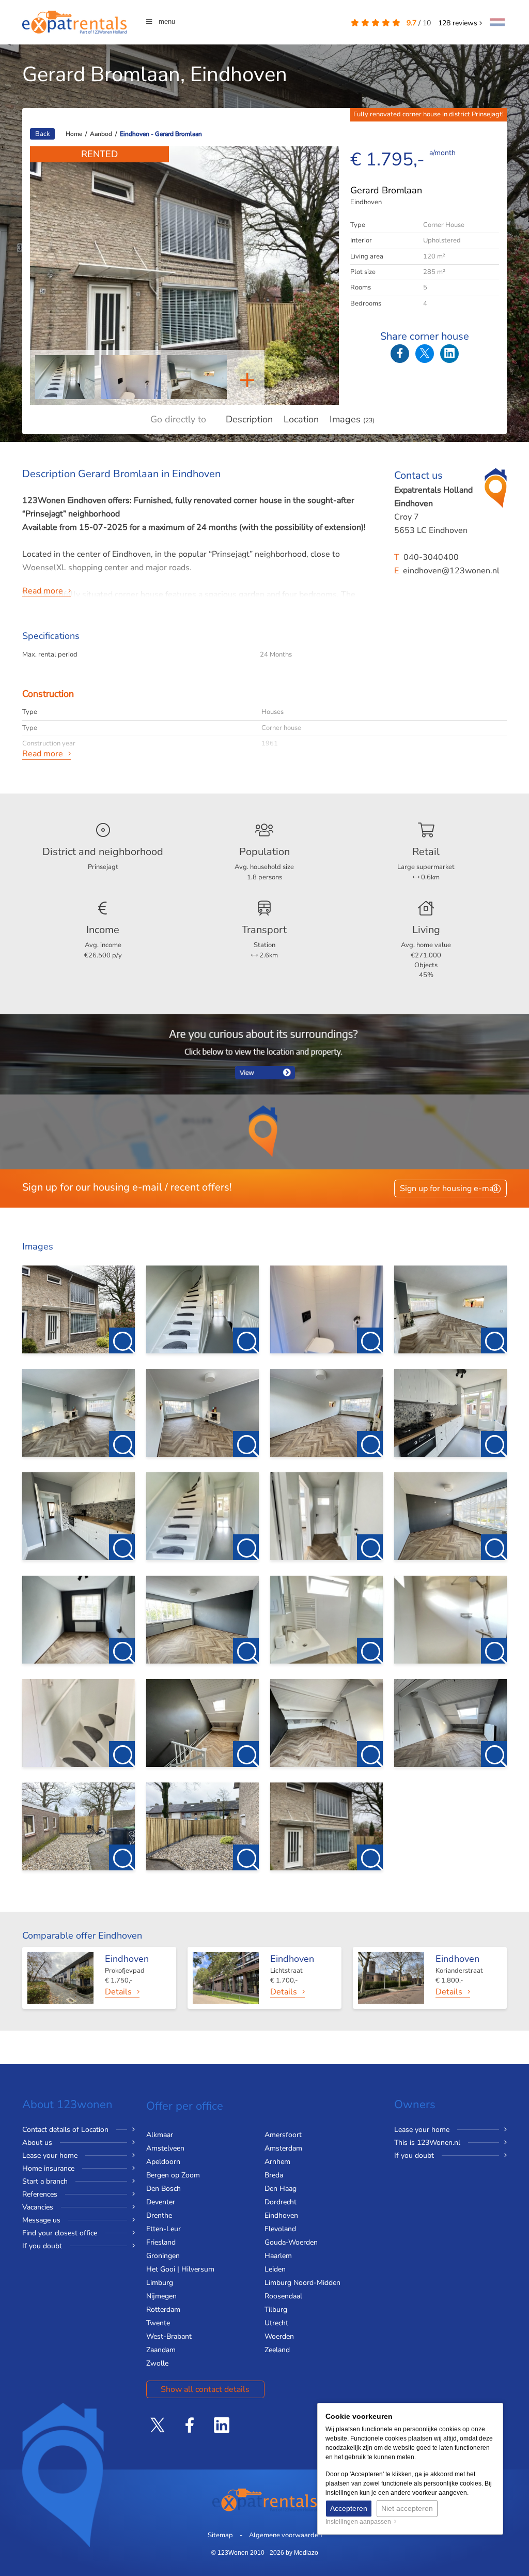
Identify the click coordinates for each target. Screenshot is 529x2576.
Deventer (161, 2202)
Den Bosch (164, 2189)
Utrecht (276, 2323)
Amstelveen (165, 2148)
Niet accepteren (407, 2508)
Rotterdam (163, 2310)
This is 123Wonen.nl (427, 2143)
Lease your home (50, 2155)
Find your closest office (60, 2233)
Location (301, 419)
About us (37, 2143)
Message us (41, 2220)
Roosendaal (283, 2296)
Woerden (279, 2336)
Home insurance (48, 2168)
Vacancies (38, 2207)
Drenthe (159, 2215)
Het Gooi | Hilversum (180, 2269)
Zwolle (157, 2363)
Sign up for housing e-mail (449, 1188)
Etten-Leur (164, 2229)
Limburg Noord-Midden (302, 2283)
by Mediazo (302, 2553)
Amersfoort (283, 2135)
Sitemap (220, 2535)
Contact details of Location (65, 2130)
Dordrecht (281, 2202)
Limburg (160, 2283)
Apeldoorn (163, 2162)
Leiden (275, 2269)
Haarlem (278, 2256)
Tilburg (276, 2310)
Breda (274, 2175)
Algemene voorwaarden (285, 2535)
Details (118, 1992)
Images (352, 419)
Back (42, 134)
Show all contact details (205, 2389)
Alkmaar (160, 2135)
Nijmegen (161, 2296)
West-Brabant (169, 2336)
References (40, 2194)
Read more (43, 591)
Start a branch (45, 2181)
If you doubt (42, 2246)
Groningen (163, 2256)
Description (249, 419)
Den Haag (281, 2189)
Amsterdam (283, 2148)
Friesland (161, 2242)
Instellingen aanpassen (360, 2522)
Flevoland (280, 2229)
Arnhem (277, 2162)
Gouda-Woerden (291, 2242)
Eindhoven (281, 2215)
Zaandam (161, 2350)
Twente (158, 2323)
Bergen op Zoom (173, 2175)
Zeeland (277, 2350)
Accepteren (349, 2508)
